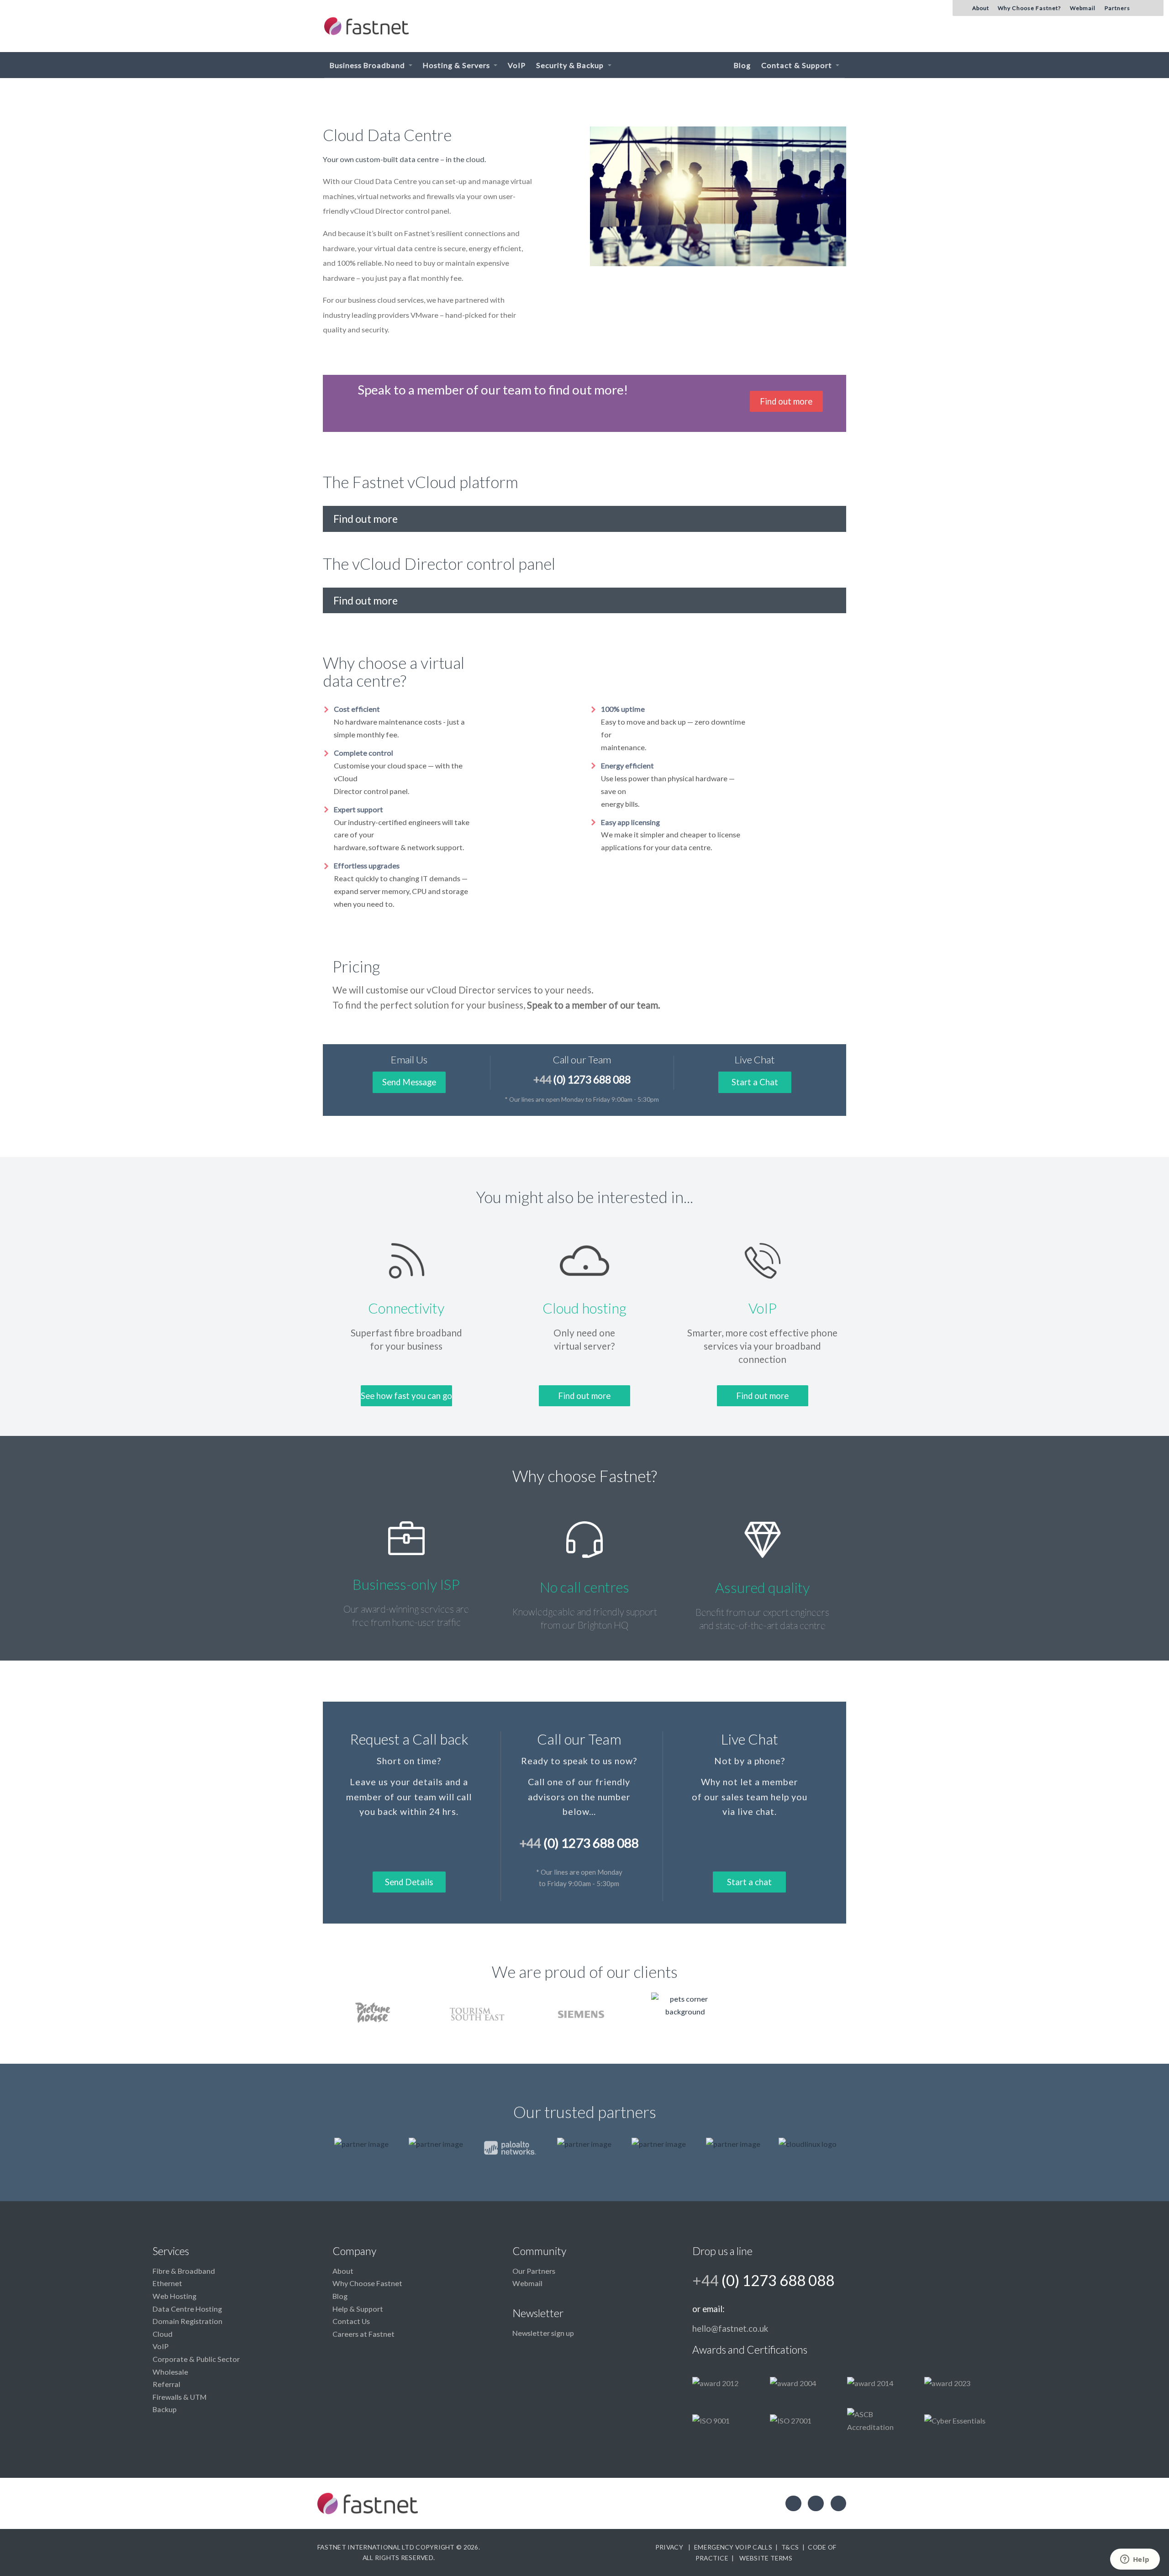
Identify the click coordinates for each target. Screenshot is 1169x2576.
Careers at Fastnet (363, 2334)
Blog (742, 65)
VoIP (517, 65)
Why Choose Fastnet (367, 2283)
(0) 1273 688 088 (582, 1079)
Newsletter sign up (543, 2333)
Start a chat (749, 1882)
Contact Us (351, 2321)
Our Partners (534, 2271)
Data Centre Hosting (187, 2309)
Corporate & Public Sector (196, 2359)
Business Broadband (368, 65)
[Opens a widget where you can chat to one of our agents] (1135, 2560)
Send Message (409, 1082)
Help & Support (358, 2309)
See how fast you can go (406, 1396)
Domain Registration (187, 2321)
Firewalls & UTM (179, 2397)
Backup (165, 2409)
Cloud (163, 2334)
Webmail (527, 2283)
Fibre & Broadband (184, 2271)
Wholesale (170, 2372)
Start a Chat (755, 1082)
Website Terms (766, 2558)
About (343, 2271)
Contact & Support (798, 65)
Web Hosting (174, 2296)
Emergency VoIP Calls (733, 2547)
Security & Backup (571, 65)
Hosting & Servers (457, 65)
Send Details (409, 1882)
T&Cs (790, 2547)
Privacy (669, 2547)
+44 (763, 2280)
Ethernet (167, 2283)
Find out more (786, 401)
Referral (166, 2384)
